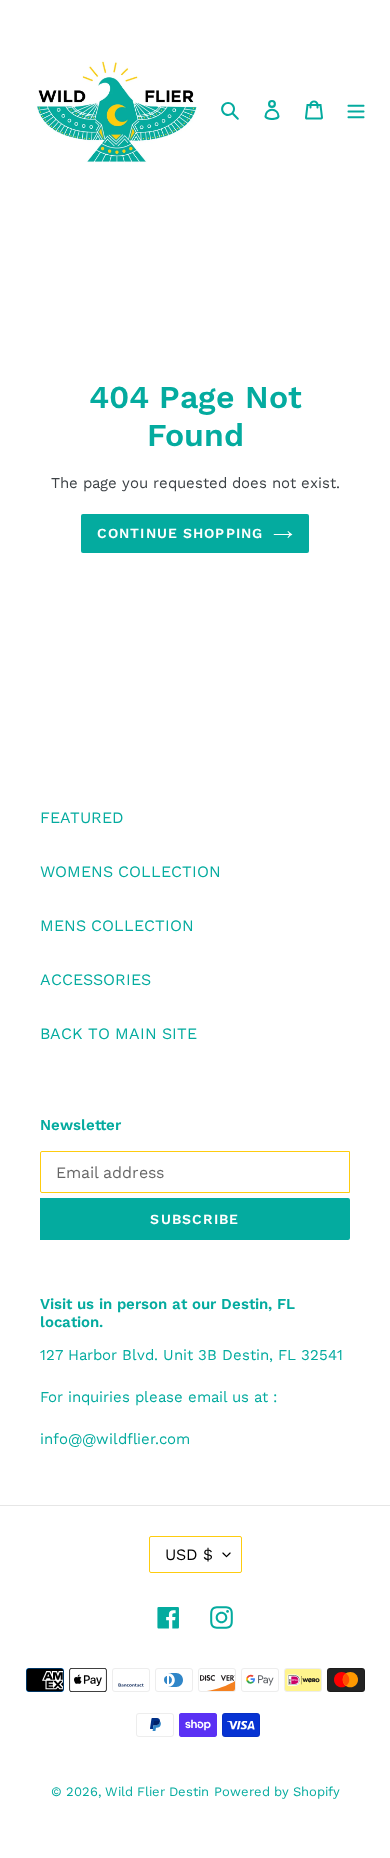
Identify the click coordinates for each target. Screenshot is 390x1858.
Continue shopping (180, 533)
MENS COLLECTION (117, 925)
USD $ (189, 1554)
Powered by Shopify (277, 1791)
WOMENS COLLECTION (130, 871)
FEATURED (82, 817)
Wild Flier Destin (157, 1791)
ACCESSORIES (95, 979)
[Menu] (356, 109)
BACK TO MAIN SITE (118, 1033)
